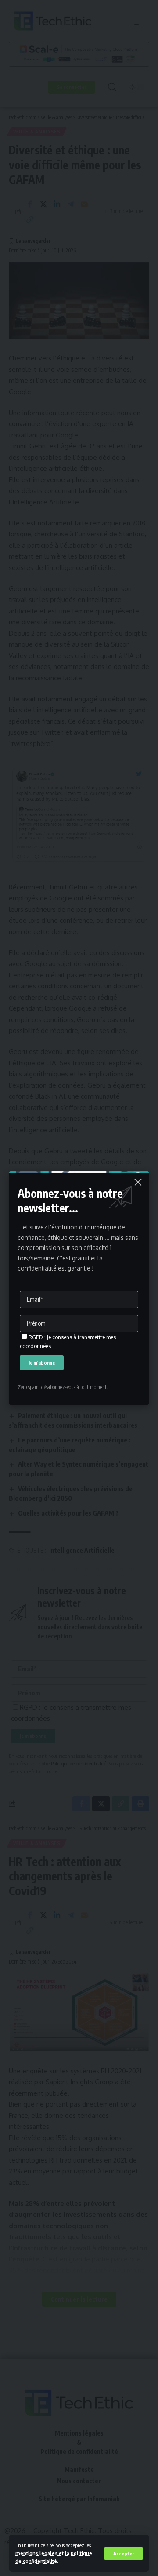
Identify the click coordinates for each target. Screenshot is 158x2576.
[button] (124, 2553)
